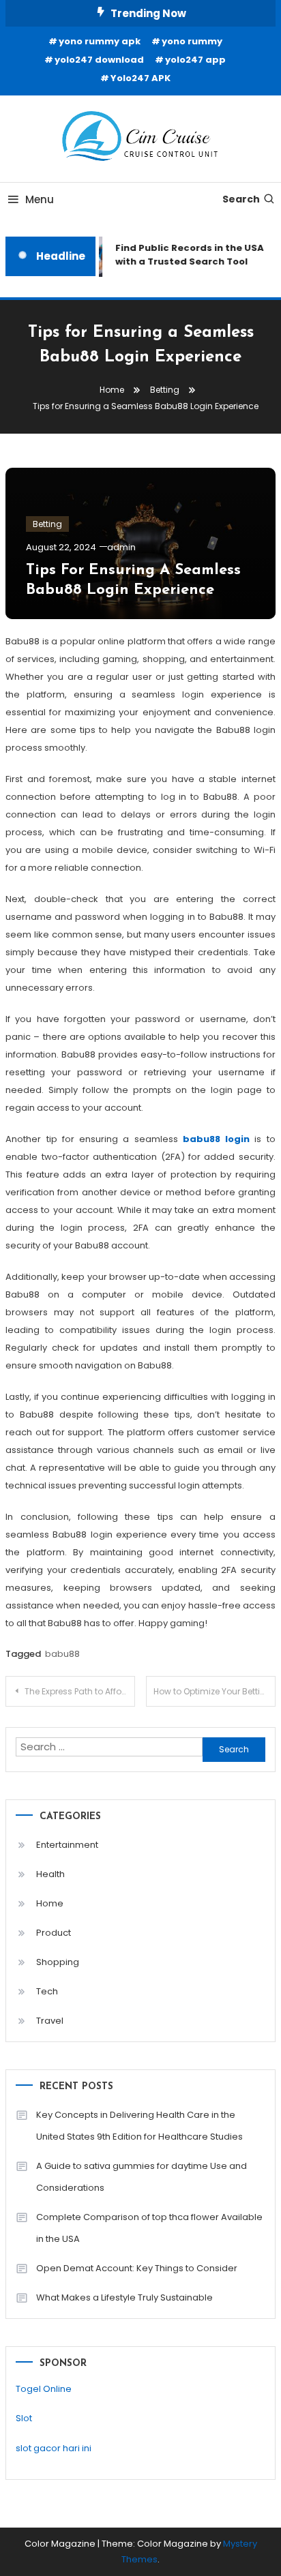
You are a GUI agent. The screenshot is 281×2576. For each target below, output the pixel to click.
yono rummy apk (100, 41)
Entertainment (67, 1845)
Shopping (58, 1962)
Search (241, 199)
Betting (47, 524)
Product (54, 1933)
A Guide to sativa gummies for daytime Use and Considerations (142, 2177)
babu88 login (216, 1139)
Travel (50, 2021)
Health (50, 1874)
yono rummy (192, 41)
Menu (40, 199)
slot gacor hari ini (54, 2448)
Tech (47, 1991)
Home (50, 1903)
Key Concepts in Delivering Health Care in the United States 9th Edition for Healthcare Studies (139, 2126)
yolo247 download (99, 60)
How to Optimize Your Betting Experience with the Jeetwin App (215, 1691)
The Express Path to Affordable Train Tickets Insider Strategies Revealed (80, 1691)
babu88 (62, 1654)
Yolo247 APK (140, 78)
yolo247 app (195, 60)
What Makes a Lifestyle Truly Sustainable (124, 2297)
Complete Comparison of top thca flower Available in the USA (149, 2228)
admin (121, 547)
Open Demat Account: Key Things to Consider (137, 2268)
